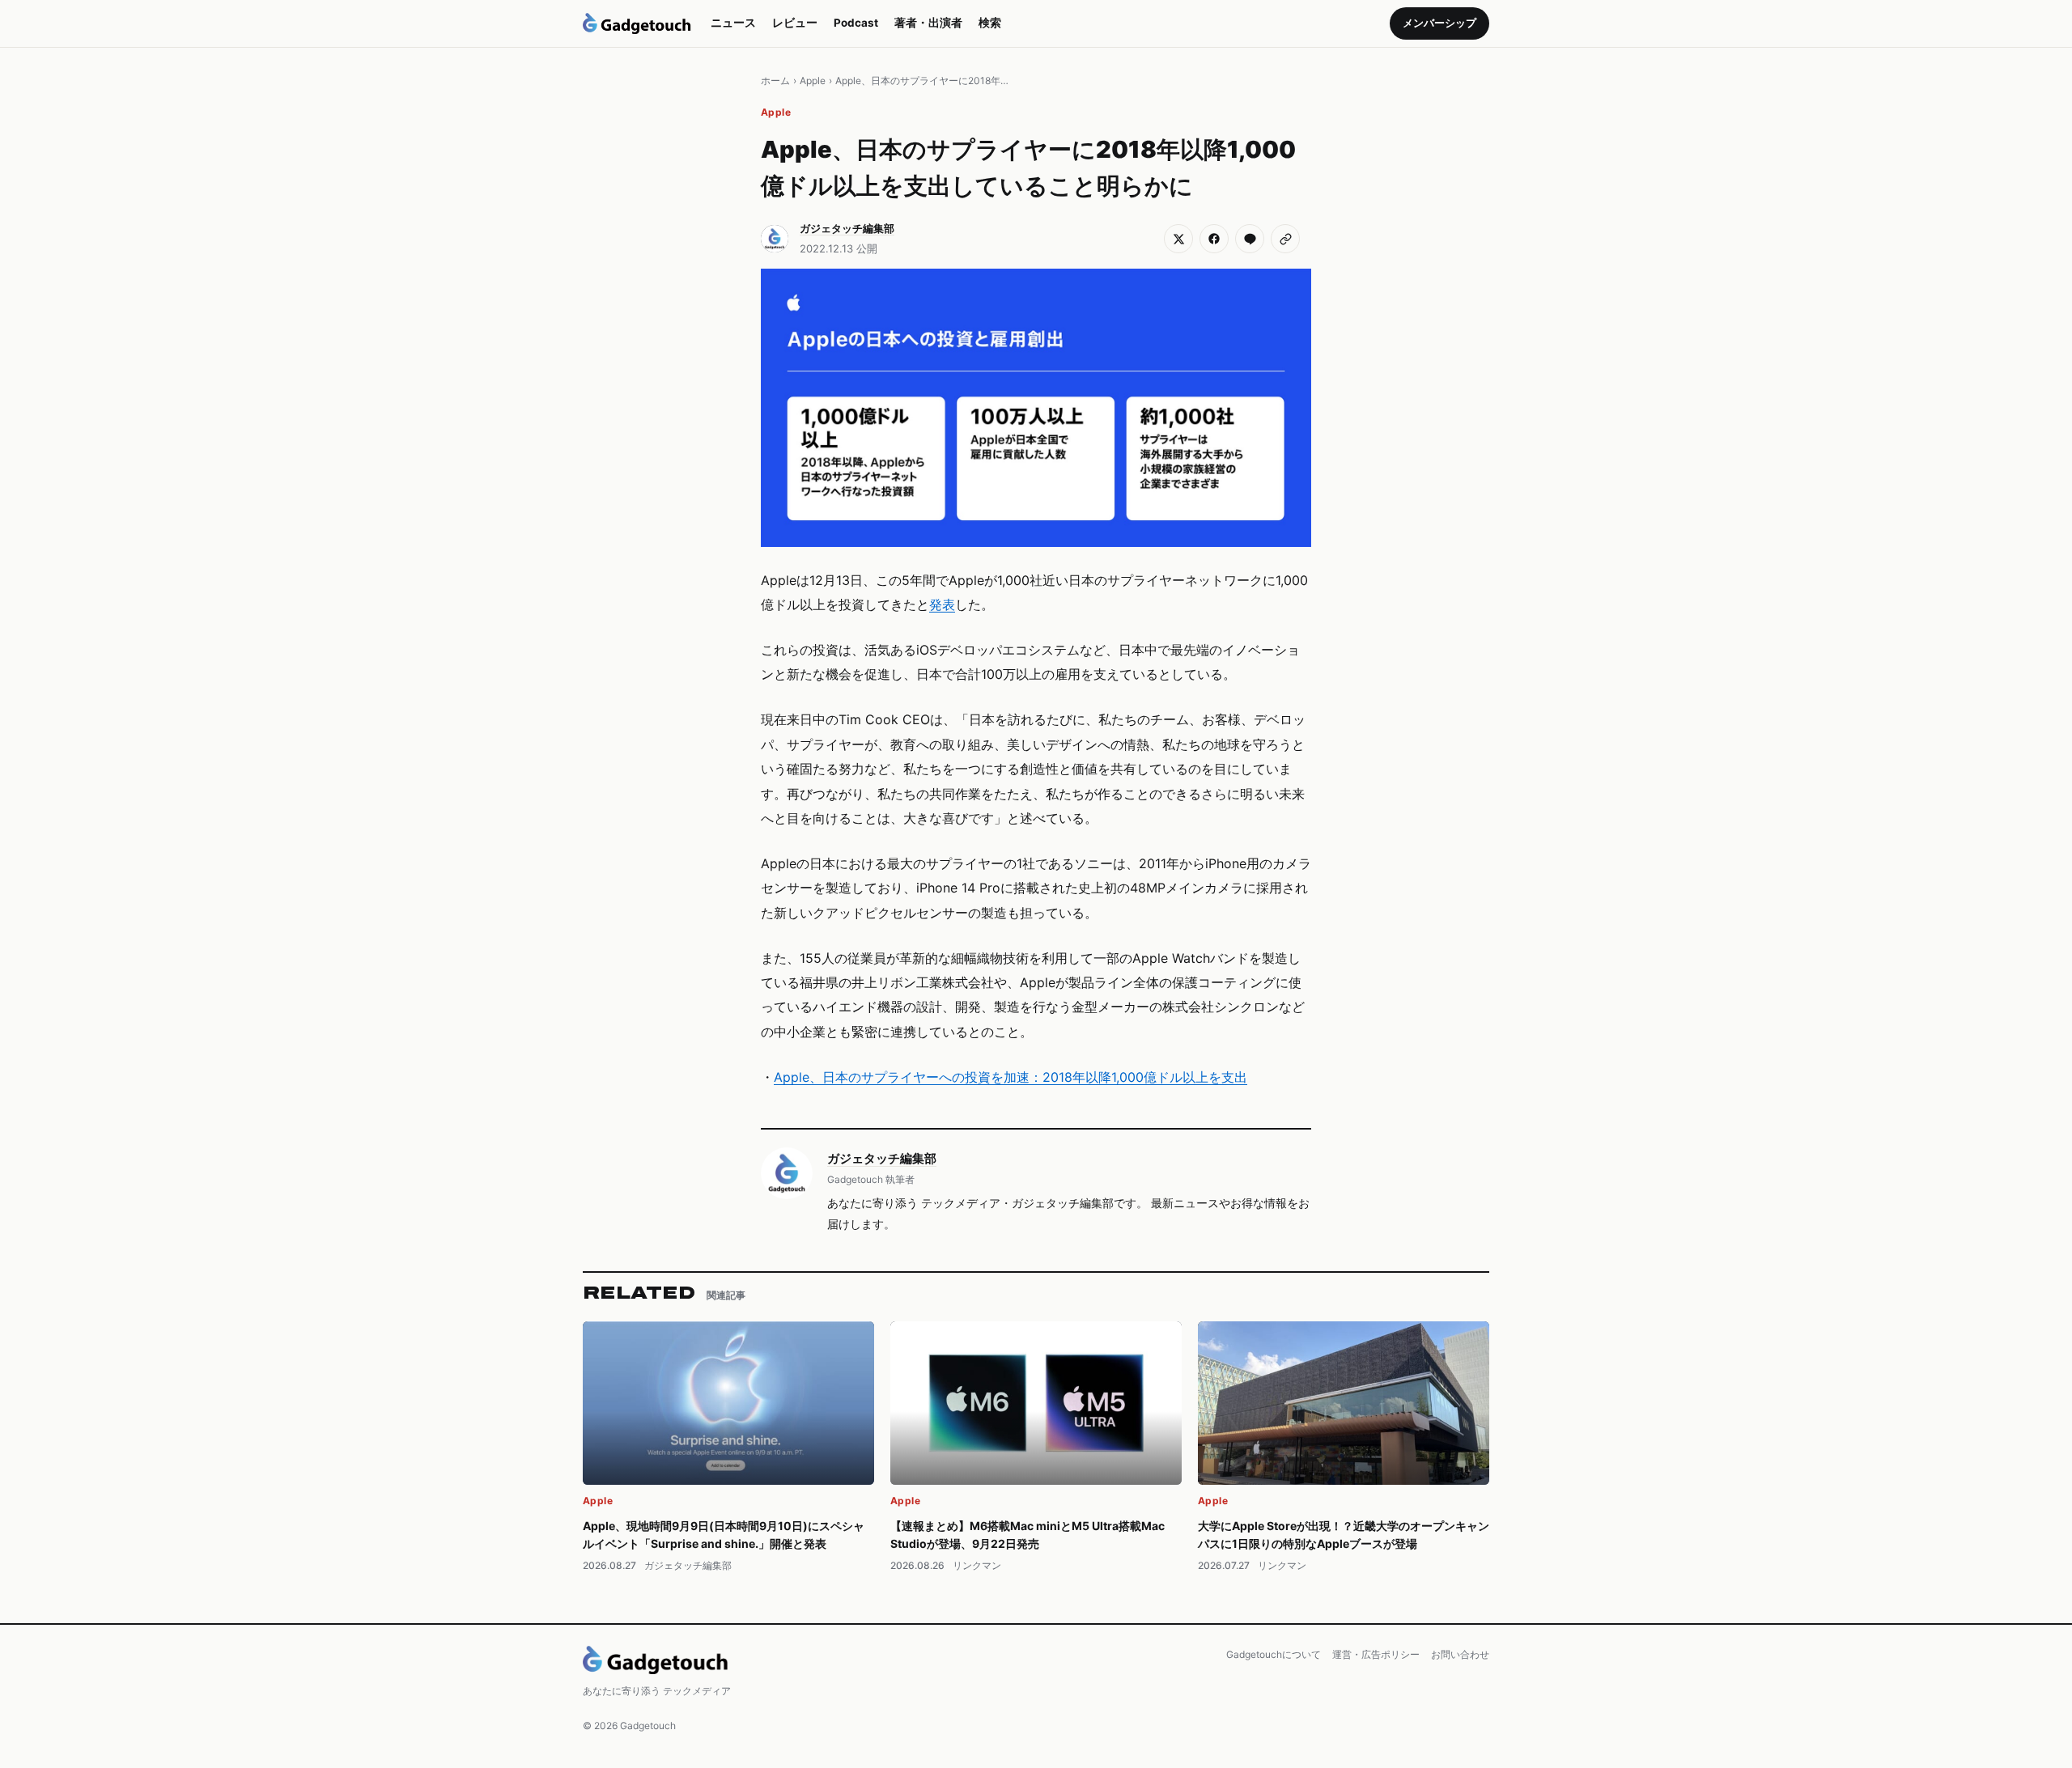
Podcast (856, 23)
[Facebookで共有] (1214, 239)
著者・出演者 (928, 23)
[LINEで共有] (1250, 239)
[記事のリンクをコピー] (1285, 239)
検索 (990, 23)
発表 (942, 604)
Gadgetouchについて (1274, 1654)
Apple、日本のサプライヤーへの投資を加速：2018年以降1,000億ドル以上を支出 (1011, 1077)
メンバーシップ (1439, 23)
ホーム (775, 81)
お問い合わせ (1460, 1654)
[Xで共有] (1178, 239)
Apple (813, 81)
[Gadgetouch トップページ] (637, 23)
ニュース (733, 23)
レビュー (795, 23)
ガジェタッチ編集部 (882, 1158)
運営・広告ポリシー (1376, 1654)
